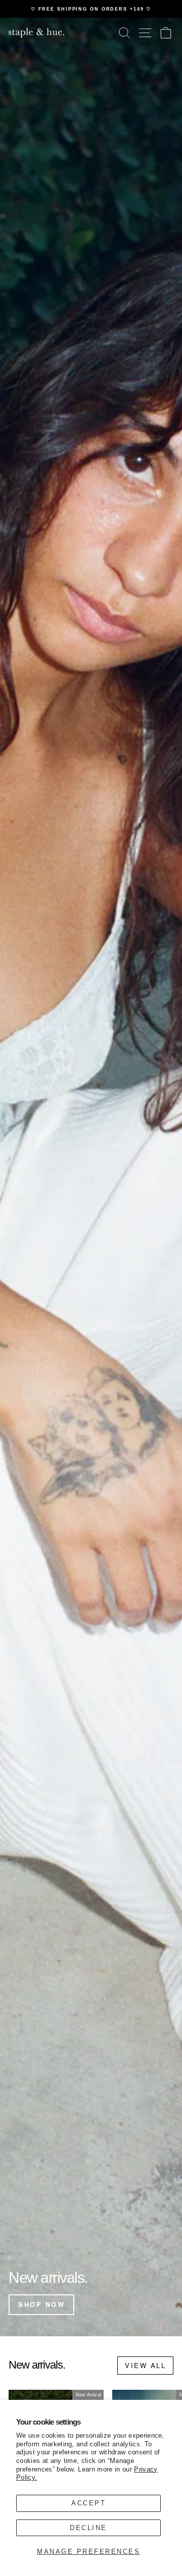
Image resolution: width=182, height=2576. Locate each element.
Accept (88, 2503)
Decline (88, 2528)
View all (145, 2365)
